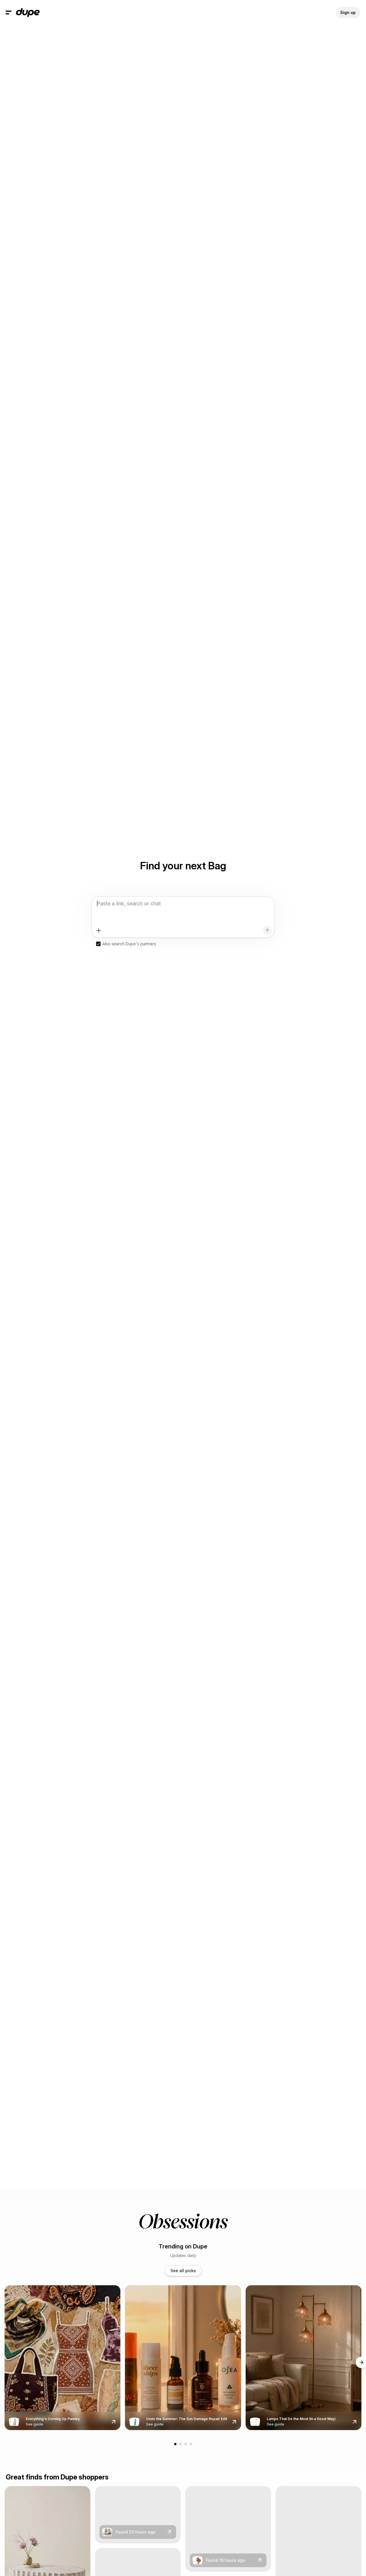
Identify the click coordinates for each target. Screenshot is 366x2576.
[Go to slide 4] (191, 2444)
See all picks (183, 2271)
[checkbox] (98, 944)
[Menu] (9, 13)
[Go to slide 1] (175, 2444)
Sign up (348, 12)
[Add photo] (99, 930)
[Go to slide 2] (180, 2444)
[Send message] (267, 930)
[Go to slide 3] (186, 2444)
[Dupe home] (28, 13)
